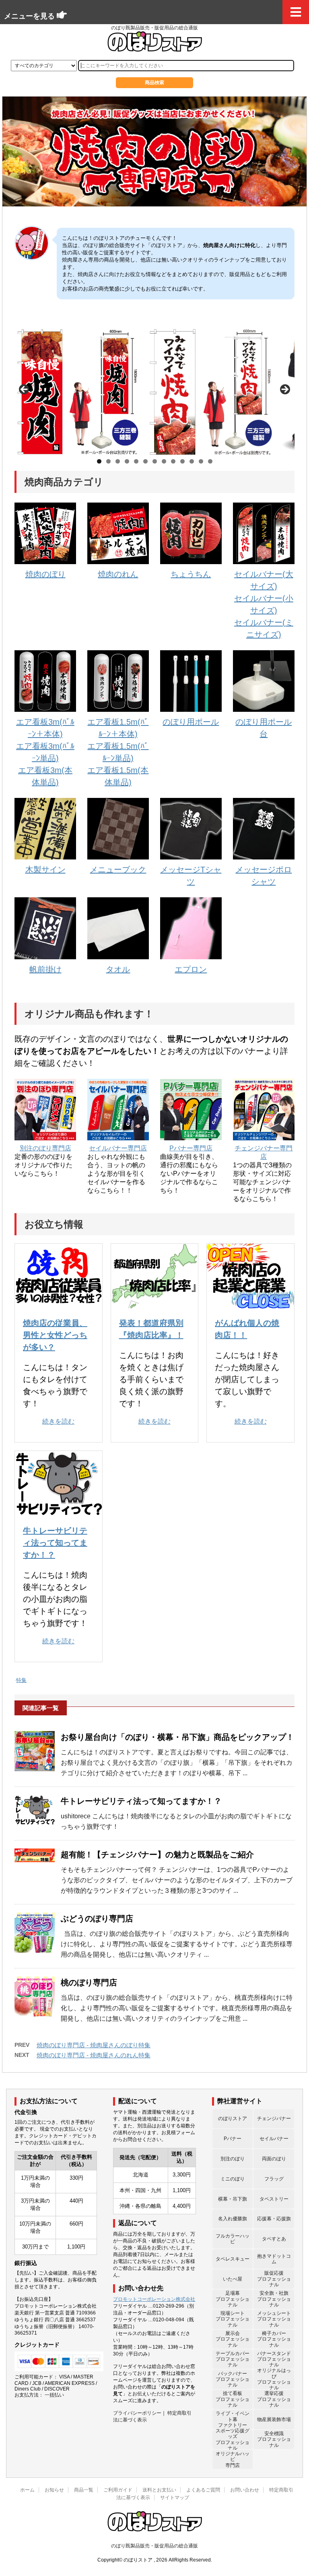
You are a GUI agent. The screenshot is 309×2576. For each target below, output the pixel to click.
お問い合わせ (245, 2490)
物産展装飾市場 (274, 2419)
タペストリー (274, 2199)
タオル (118, 969)
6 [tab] (145, 461)
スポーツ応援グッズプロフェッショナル (233, 2440)
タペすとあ (274, 2239)
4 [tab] (127, 461)
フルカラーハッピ (233, 2239)
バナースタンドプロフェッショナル (274, 2359)
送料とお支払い (159, 2490)
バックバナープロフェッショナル (233, 2379)
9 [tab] (173, 461)
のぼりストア (233, 2119)
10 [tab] (182, 462)
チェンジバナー (274, 2119)
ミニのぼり (233, 2179)
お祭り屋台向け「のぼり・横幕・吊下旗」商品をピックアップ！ (177, 1737)
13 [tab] (210, 462)
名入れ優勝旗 (233, 2219)
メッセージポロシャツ (264, 876)
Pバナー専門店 (191, 1148)
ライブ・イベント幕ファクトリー (233, 2419)
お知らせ (54, 2490)
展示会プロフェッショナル (233, 2339)
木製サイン (45, 870)
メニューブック (118, 870)
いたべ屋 (233, 2279)
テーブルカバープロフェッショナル (233, 2359)
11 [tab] (192, 462)
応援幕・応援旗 (274, 2219)
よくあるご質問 (203, 2490)
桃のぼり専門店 (89, 1982)
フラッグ (274, 2179)
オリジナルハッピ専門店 (233, 2460)
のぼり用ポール (191, 722)
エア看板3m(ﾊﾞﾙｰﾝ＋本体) (45, 728)
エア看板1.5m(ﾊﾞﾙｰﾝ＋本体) (118, 728)
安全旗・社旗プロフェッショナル (274, 2299)
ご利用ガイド (118, 2490)
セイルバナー (274, 2139)
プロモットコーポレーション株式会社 (154, 2299)
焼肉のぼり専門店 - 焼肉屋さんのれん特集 (94, 2055)
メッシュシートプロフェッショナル (274, 2319)
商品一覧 (84, 2490)
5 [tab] (136, 461)
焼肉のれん (118, 574)
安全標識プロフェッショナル (274, 2439)
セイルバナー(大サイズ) (264, 580)
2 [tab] (108, 461)
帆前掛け (45, 969)
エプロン (191, 969)
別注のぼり (233, 2159)
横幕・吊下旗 (233, 2199)
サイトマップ (175, 2498)
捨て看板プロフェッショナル (233, 2399)
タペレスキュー (233, 2259)
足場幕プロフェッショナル (233, 2299)
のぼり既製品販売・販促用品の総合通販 (154, 2546)
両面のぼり (274, 2159)
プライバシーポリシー (137, 2413)
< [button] (25, 390)
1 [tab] (99, 461)
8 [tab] (164, 461)
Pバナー (233, 2139)
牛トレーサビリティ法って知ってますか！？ (55, 1543)
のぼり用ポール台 (264, 728)
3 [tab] (118, 461)
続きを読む (58, 1421)
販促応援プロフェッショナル (274, 2279)
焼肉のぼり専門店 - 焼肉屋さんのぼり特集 (94, 2045)
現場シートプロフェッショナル (233, 2319)
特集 (21, 1680)
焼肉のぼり (45, 574)
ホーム (27, 2490)
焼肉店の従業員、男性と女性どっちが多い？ (55, 1335)
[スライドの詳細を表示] (77, 392)
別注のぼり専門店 (45, 1148)
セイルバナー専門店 (118, 1148)
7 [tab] (155, 461)
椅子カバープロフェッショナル (274, 2339)
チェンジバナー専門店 (264, 1152)
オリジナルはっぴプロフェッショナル (274, 2379)
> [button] (284, 390)
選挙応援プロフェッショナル (274, 2399)
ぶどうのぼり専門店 (97, 1919)
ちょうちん (191, 574)
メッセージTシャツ (191, 876)
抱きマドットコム (274, 2259)
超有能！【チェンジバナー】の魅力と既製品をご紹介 (157, 1855)
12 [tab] (201, 462)
